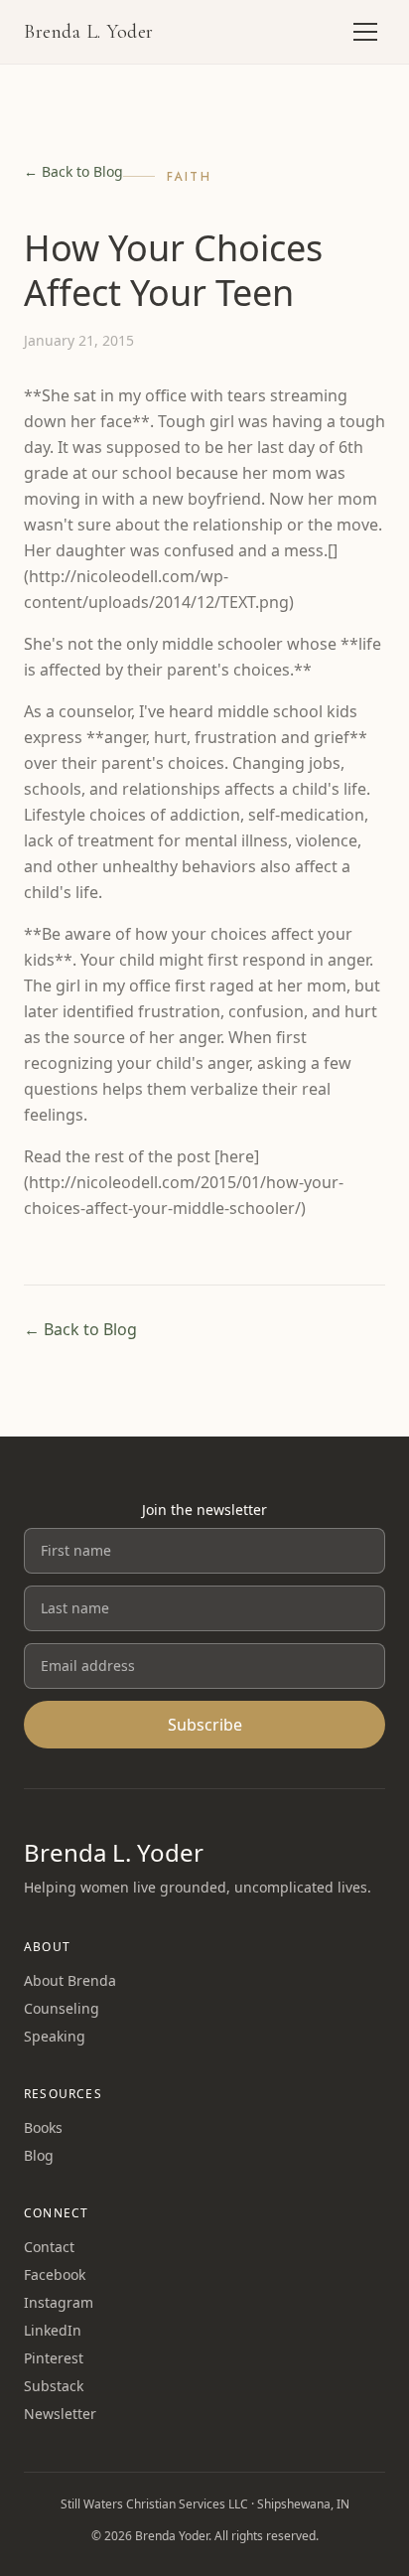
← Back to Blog (73, 171)
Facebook (55, 2274)
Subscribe (205, 1725)
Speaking (55, 2036)
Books (43, 2127)
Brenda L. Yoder (89, 32)
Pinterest (54, 2358)
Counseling (62, 2008)
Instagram (59, 2302)
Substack (54, 2386)
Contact (49, 2247)
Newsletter (60, 2414)
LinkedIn (53, 2330)
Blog (39, 2155)
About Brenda (70, 1980)
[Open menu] (365, 32)
